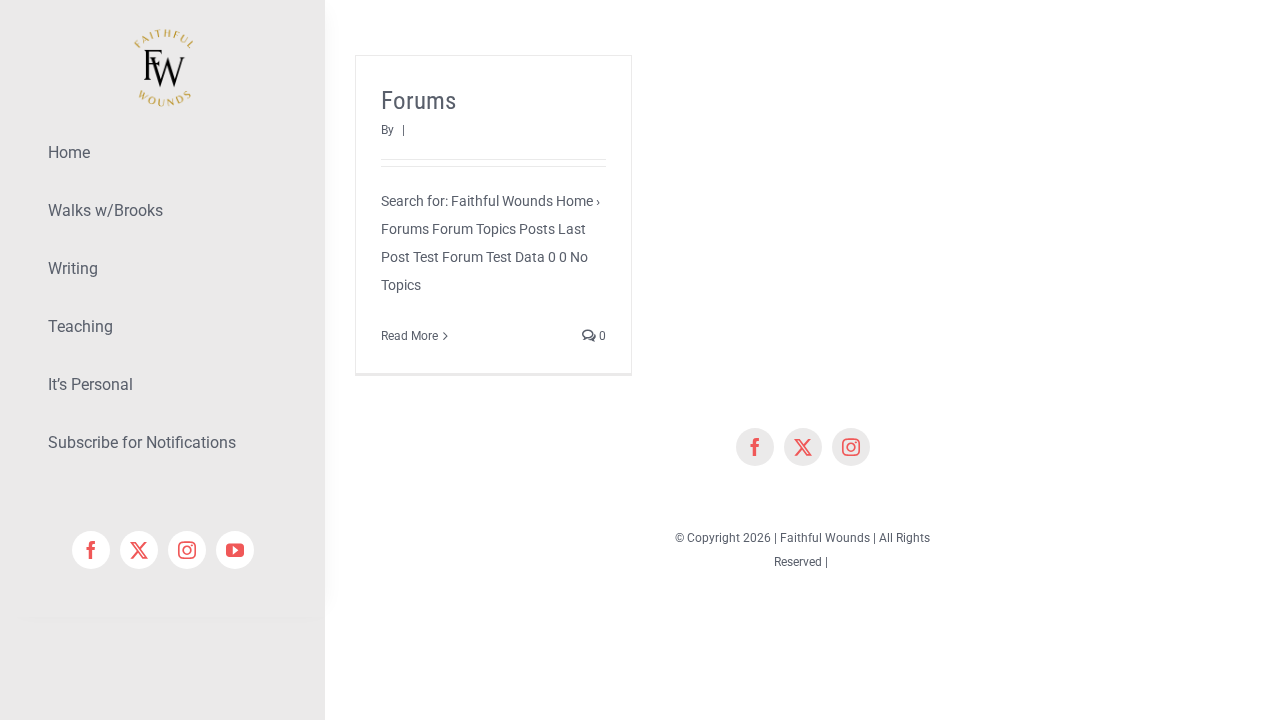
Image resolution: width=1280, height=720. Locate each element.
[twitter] (139, 550)
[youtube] (235, 550)
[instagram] (187, 550)
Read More (409, 336)
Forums (418, 100)
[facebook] (91, 550)
